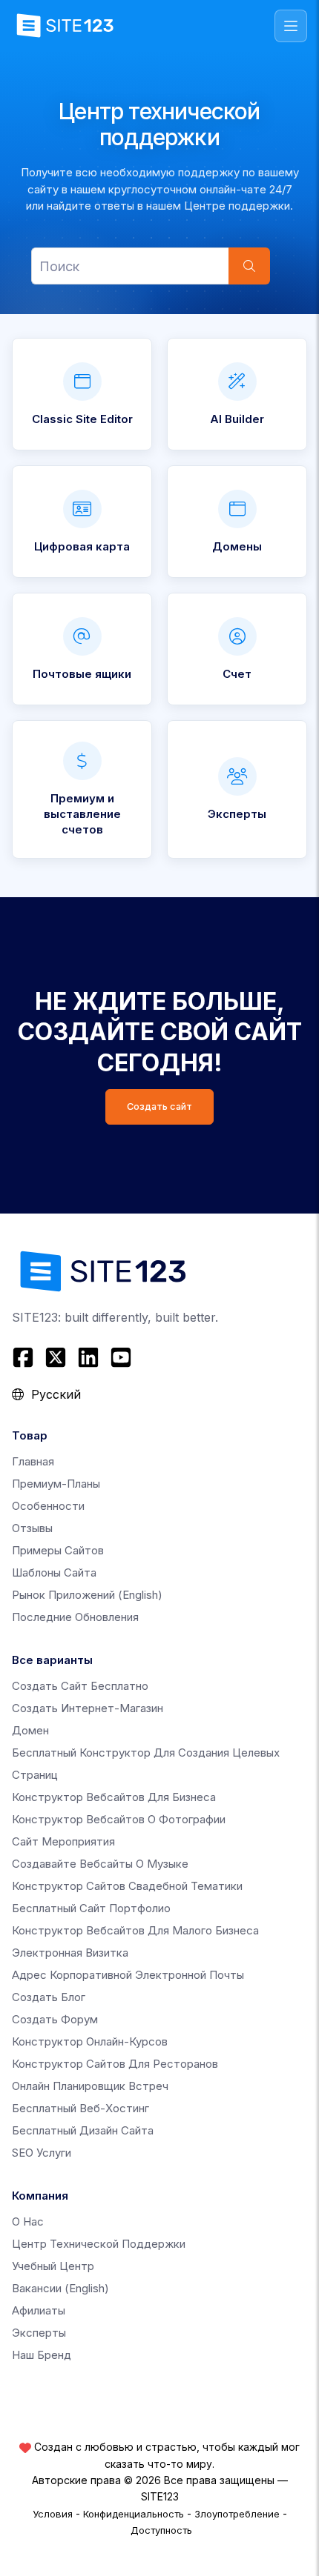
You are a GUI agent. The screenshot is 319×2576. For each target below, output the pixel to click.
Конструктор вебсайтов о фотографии (119, 1819)
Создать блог (49, 1997)
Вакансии (60, 2288)
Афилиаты (39, 2310)
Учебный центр (53, 2266)
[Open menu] (291, 26)
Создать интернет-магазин (88, 1708)
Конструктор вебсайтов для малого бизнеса (135, 1930)
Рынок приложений (87, 1595)
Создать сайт (159, 1106)
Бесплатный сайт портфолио (91, 1908)
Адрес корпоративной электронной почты (128, 1975)
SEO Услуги (42, 2153)
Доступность (161, 2530)
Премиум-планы (56, 1484)
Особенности (48, 1506)
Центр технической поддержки (99, 2244)
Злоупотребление (237, 2514)
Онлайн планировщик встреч (90, 2086)
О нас (28, 2221)
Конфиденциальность (134, 2514)
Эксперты (39, 2333)
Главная (33, 1461)
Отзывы (32, 1528)
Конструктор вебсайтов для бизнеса (114, 1797)
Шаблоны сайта (54, 1572)
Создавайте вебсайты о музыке (100, 1864)
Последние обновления (75, 1617)
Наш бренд (42, 2355)
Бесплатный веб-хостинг (80, 2108)
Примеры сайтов (58, 1550)
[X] (56, 1357)
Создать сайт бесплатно (80, 1686)
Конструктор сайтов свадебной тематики (127, 1886)
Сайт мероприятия (63, 1841)
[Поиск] (249, 266)
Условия (53, 2514)
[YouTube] (121, 1357)
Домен (30, 1730)
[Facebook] (25, 1357)
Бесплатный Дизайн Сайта (83, 2130)
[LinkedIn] (88, 1357)
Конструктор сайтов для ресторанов (115, 2064)
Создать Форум (55, 2019)
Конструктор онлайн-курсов (90, 2041)
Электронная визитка (70, 1953)
